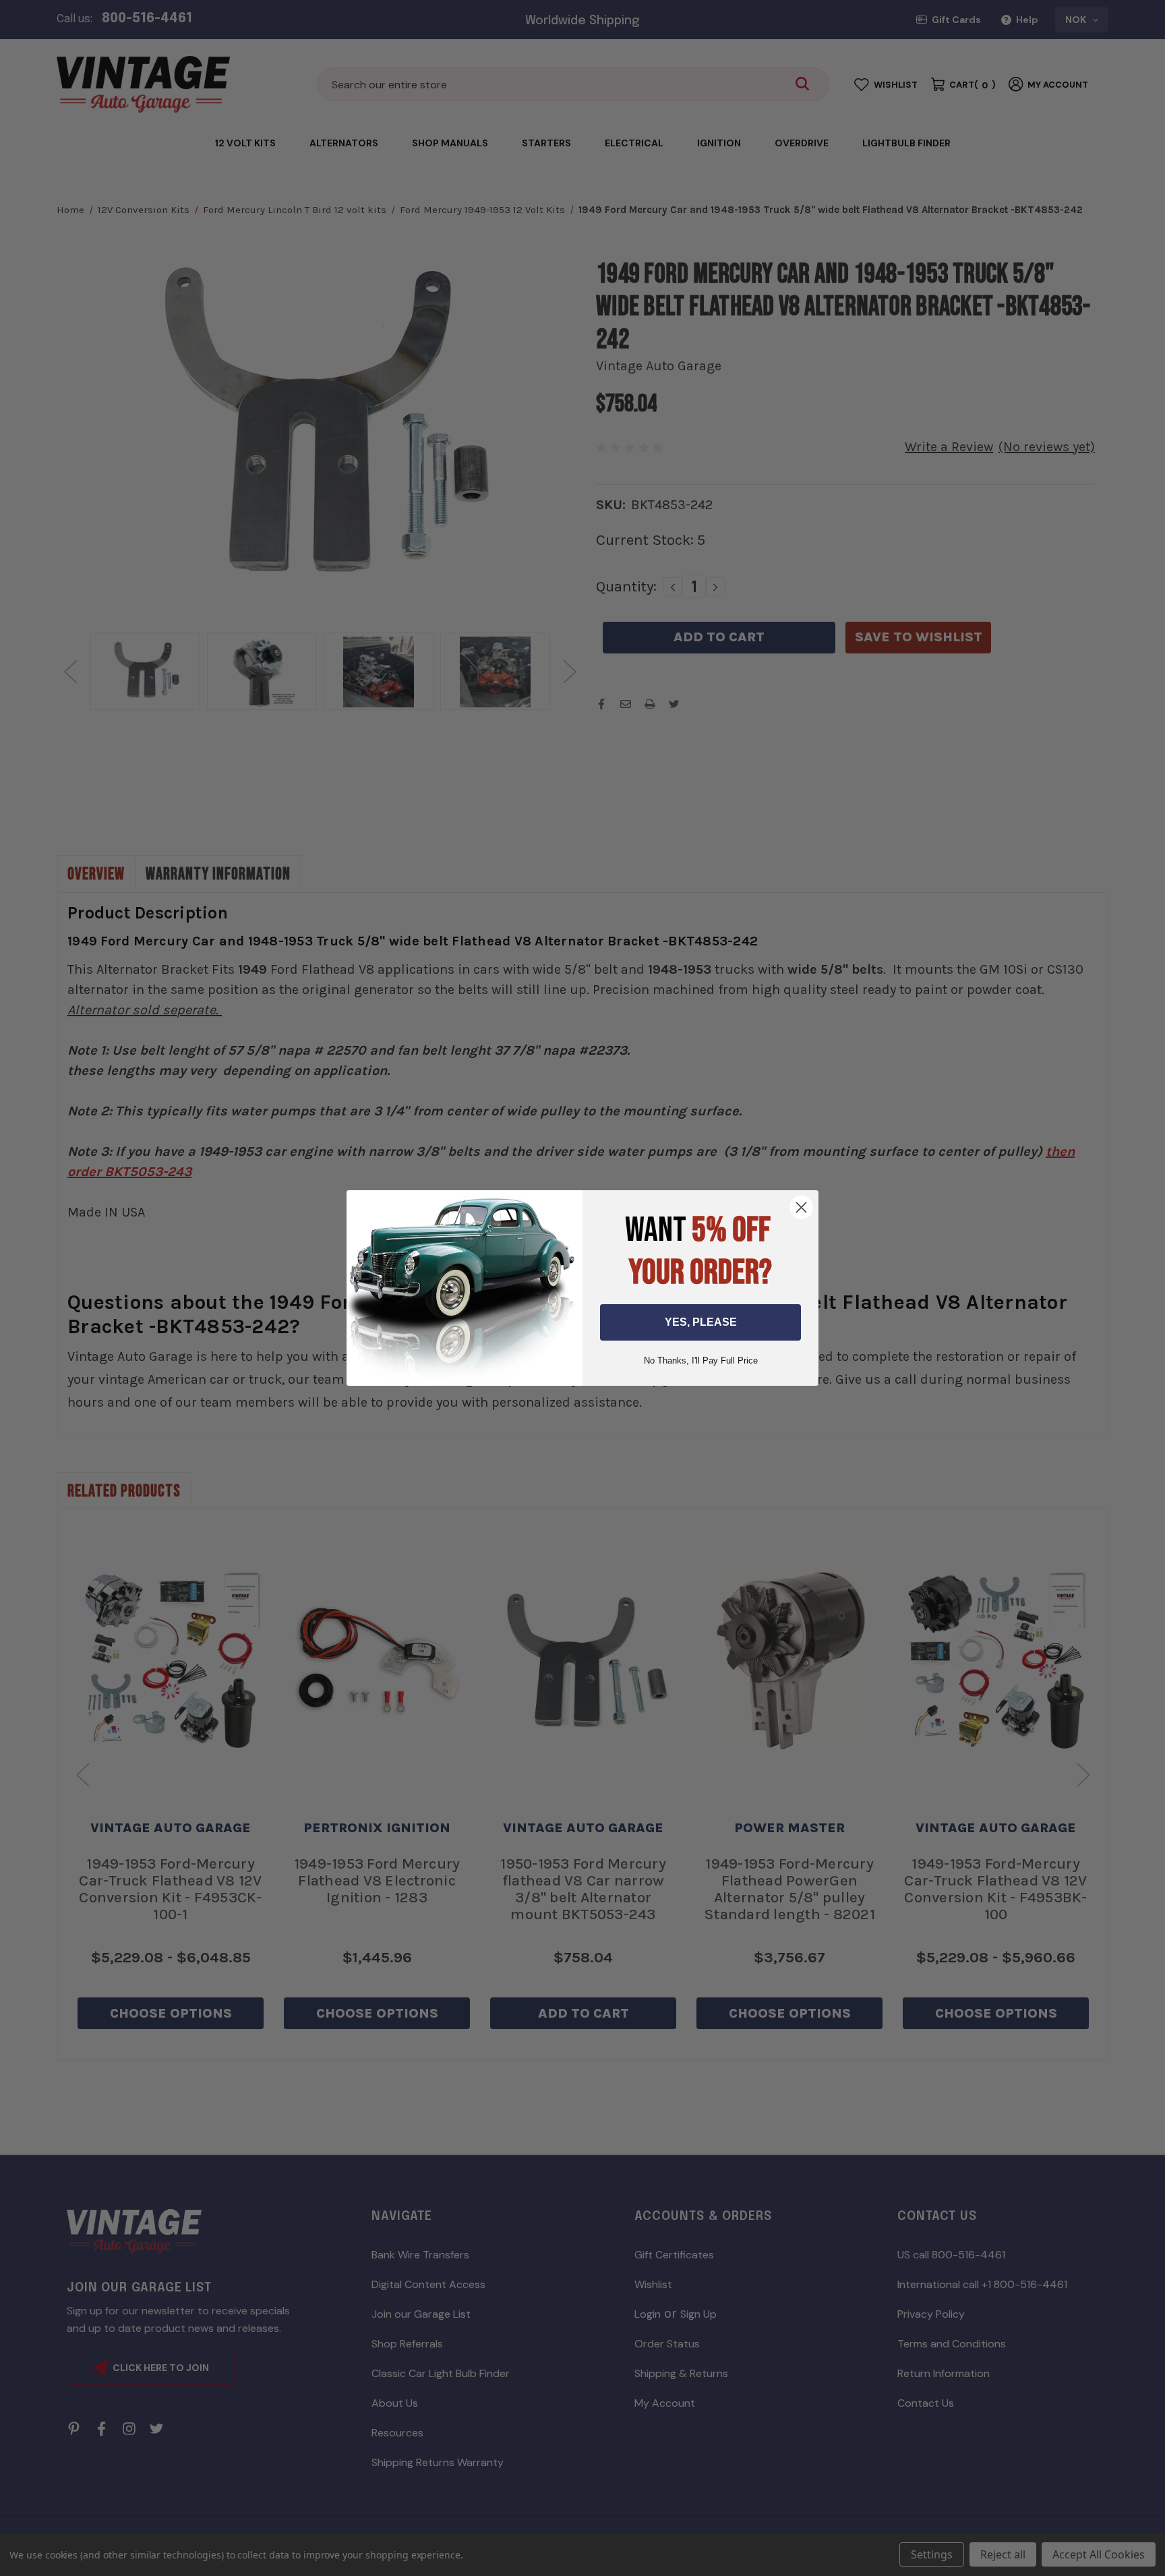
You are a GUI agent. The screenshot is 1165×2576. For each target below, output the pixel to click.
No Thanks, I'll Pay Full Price (701, 1360)
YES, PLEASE (701, 1322)
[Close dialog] (801, 1207)
